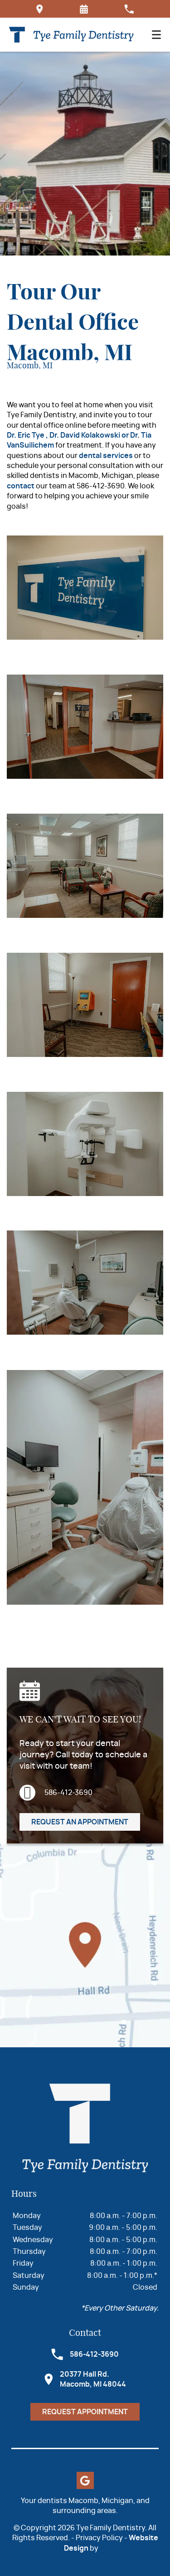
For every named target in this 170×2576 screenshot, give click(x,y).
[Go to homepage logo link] (85, 2129)
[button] (84, 9)
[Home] (71, 35)
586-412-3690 (68, 1793)
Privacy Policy (99, 2538)
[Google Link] (85, 2480)
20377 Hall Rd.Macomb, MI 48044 (93, 2379)
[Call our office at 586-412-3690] (129, 9)
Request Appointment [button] (85, 2412)
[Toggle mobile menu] (156, 35)
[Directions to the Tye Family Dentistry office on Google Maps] (40, 9)
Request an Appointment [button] (80, 1822)
